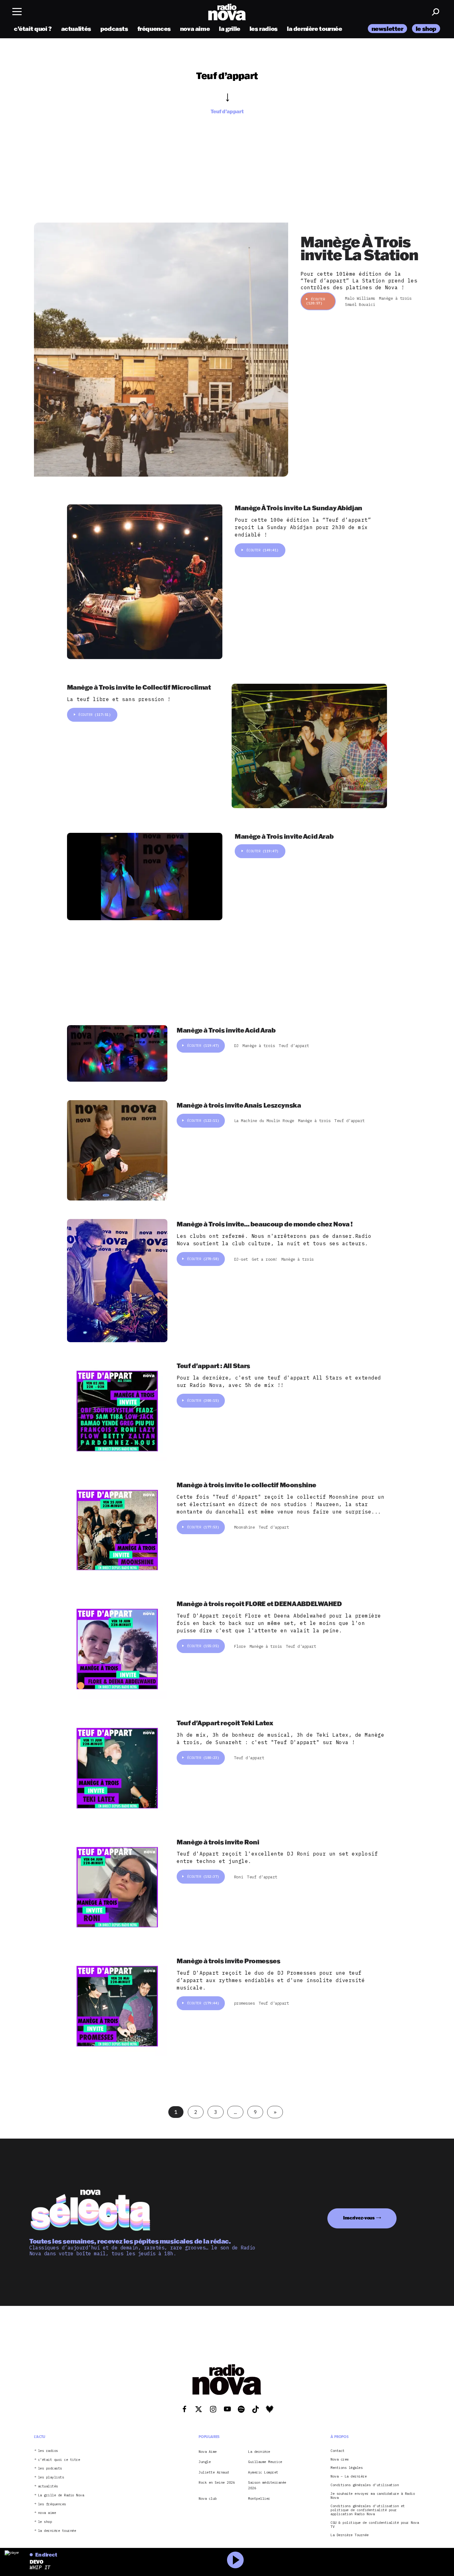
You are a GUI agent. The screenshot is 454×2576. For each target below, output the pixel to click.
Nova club (208, 2498)
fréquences (154, 29)
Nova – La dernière (349, 2476)
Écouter (315, 301)
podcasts (114, 29)
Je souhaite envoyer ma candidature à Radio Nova (373, 2495)
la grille (230, 29)
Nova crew (340, 2459)
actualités (76, 29)
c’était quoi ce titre (59, 2459)
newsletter (387, 29)
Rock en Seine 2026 (217, 2482)
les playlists (51, 2477)
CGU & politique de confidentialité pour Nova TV (375, 2524)
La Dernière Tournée (350, 2535)
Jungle (205, 2462)
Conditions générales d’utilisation (365, 2485)
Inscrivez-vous (359, 2218)
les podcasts (50, 2468)
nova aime (195, 29)
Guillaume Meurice (265, 2462)
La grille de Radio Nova (61, 2495)
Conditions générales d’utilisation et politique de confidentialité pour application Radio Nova (368, 2510)
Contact (338, 2451)
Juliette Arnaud (214, 2472)
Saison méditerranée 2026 (267, 2485)
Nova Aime (208, 2451)
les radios (264, 29)
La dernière (259, 2451)
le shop (426, 29)
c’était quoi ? (33, 29)
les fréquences (52, 2504)
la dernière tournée (315, 29)
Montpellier (259, 2498)
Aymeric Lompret (263, 2472)
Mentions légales (347, 2468)
